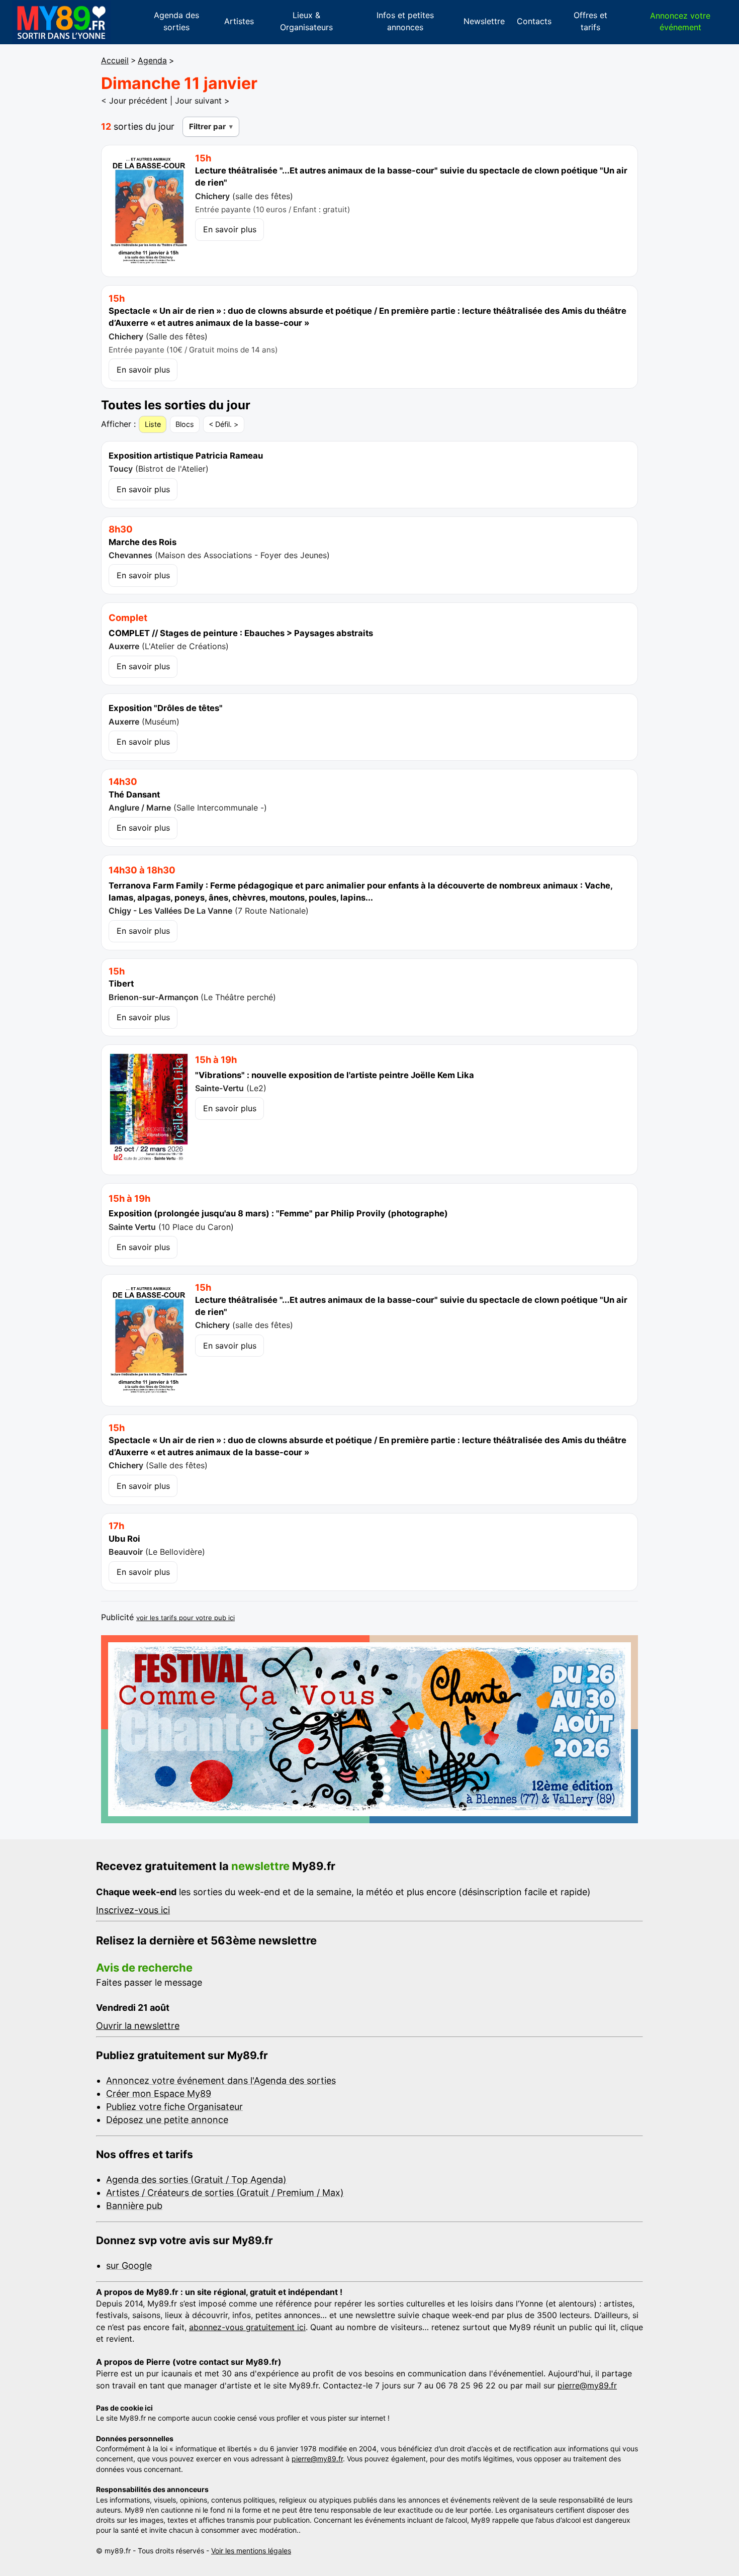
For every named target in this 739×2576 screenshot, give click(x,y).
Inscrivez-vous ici (133, 1910)
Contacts (534, 21)
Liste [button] (153, 424)
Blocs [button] (185, 424)
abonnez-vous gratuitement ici (247, 2327)
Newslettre (484, 21)
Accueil (115, 61)
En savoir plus (230, 229)
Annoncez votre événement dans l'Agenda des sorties (221, 2080)
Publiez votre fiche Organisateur (174, 2107)
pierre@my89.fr (587, 2385)
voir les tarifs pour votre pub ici (186, 1618)
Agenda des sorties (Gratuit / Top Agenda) (196, 2180)
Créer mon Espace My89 (159, 2094)
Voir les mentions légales (251, 2551)
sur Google (129, 2266)
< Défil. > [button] (223, 424)
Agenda (152, 61)
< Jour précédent (134, 101)
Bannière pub (134, 2206)
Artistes (239, 21)
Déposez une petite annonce (167, 2120)
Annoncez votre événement (680, 21)
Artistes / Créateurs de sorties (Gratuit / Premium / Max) (225, 2193)
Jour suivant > (202, 101)
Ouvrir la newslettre (138, 2026)
